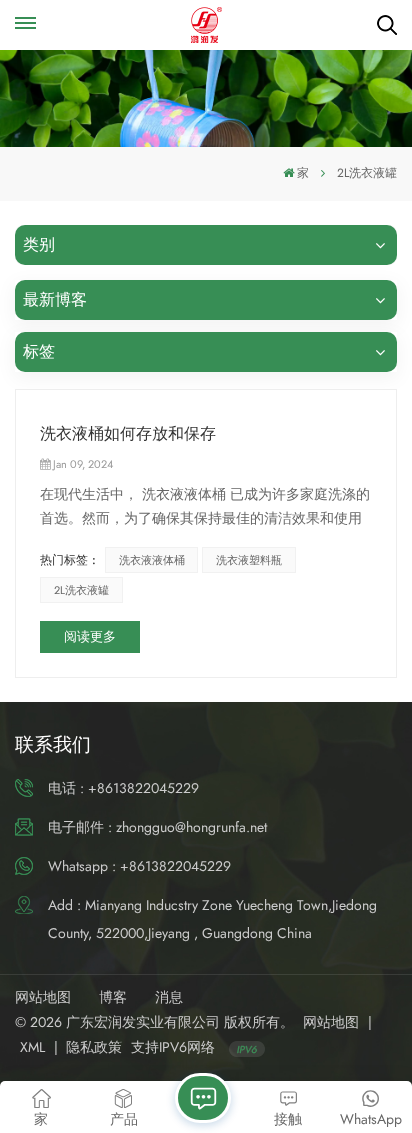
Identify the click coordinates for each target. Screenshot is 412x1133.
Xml (32, 1047)
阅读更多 (90, 636)
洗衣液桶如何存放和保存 (128, 433)
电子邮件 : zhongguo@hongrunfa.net (157, 827)
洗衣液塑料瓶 (249, 560)
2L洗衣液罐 (81, 590)
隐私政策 (94, 1047)
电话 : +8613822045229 (123, 788)
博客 (113, 997)
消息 (169, 997)
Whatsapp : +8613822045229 (139, 866)
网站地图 (43, 997)
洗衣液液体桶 (152, 560)
